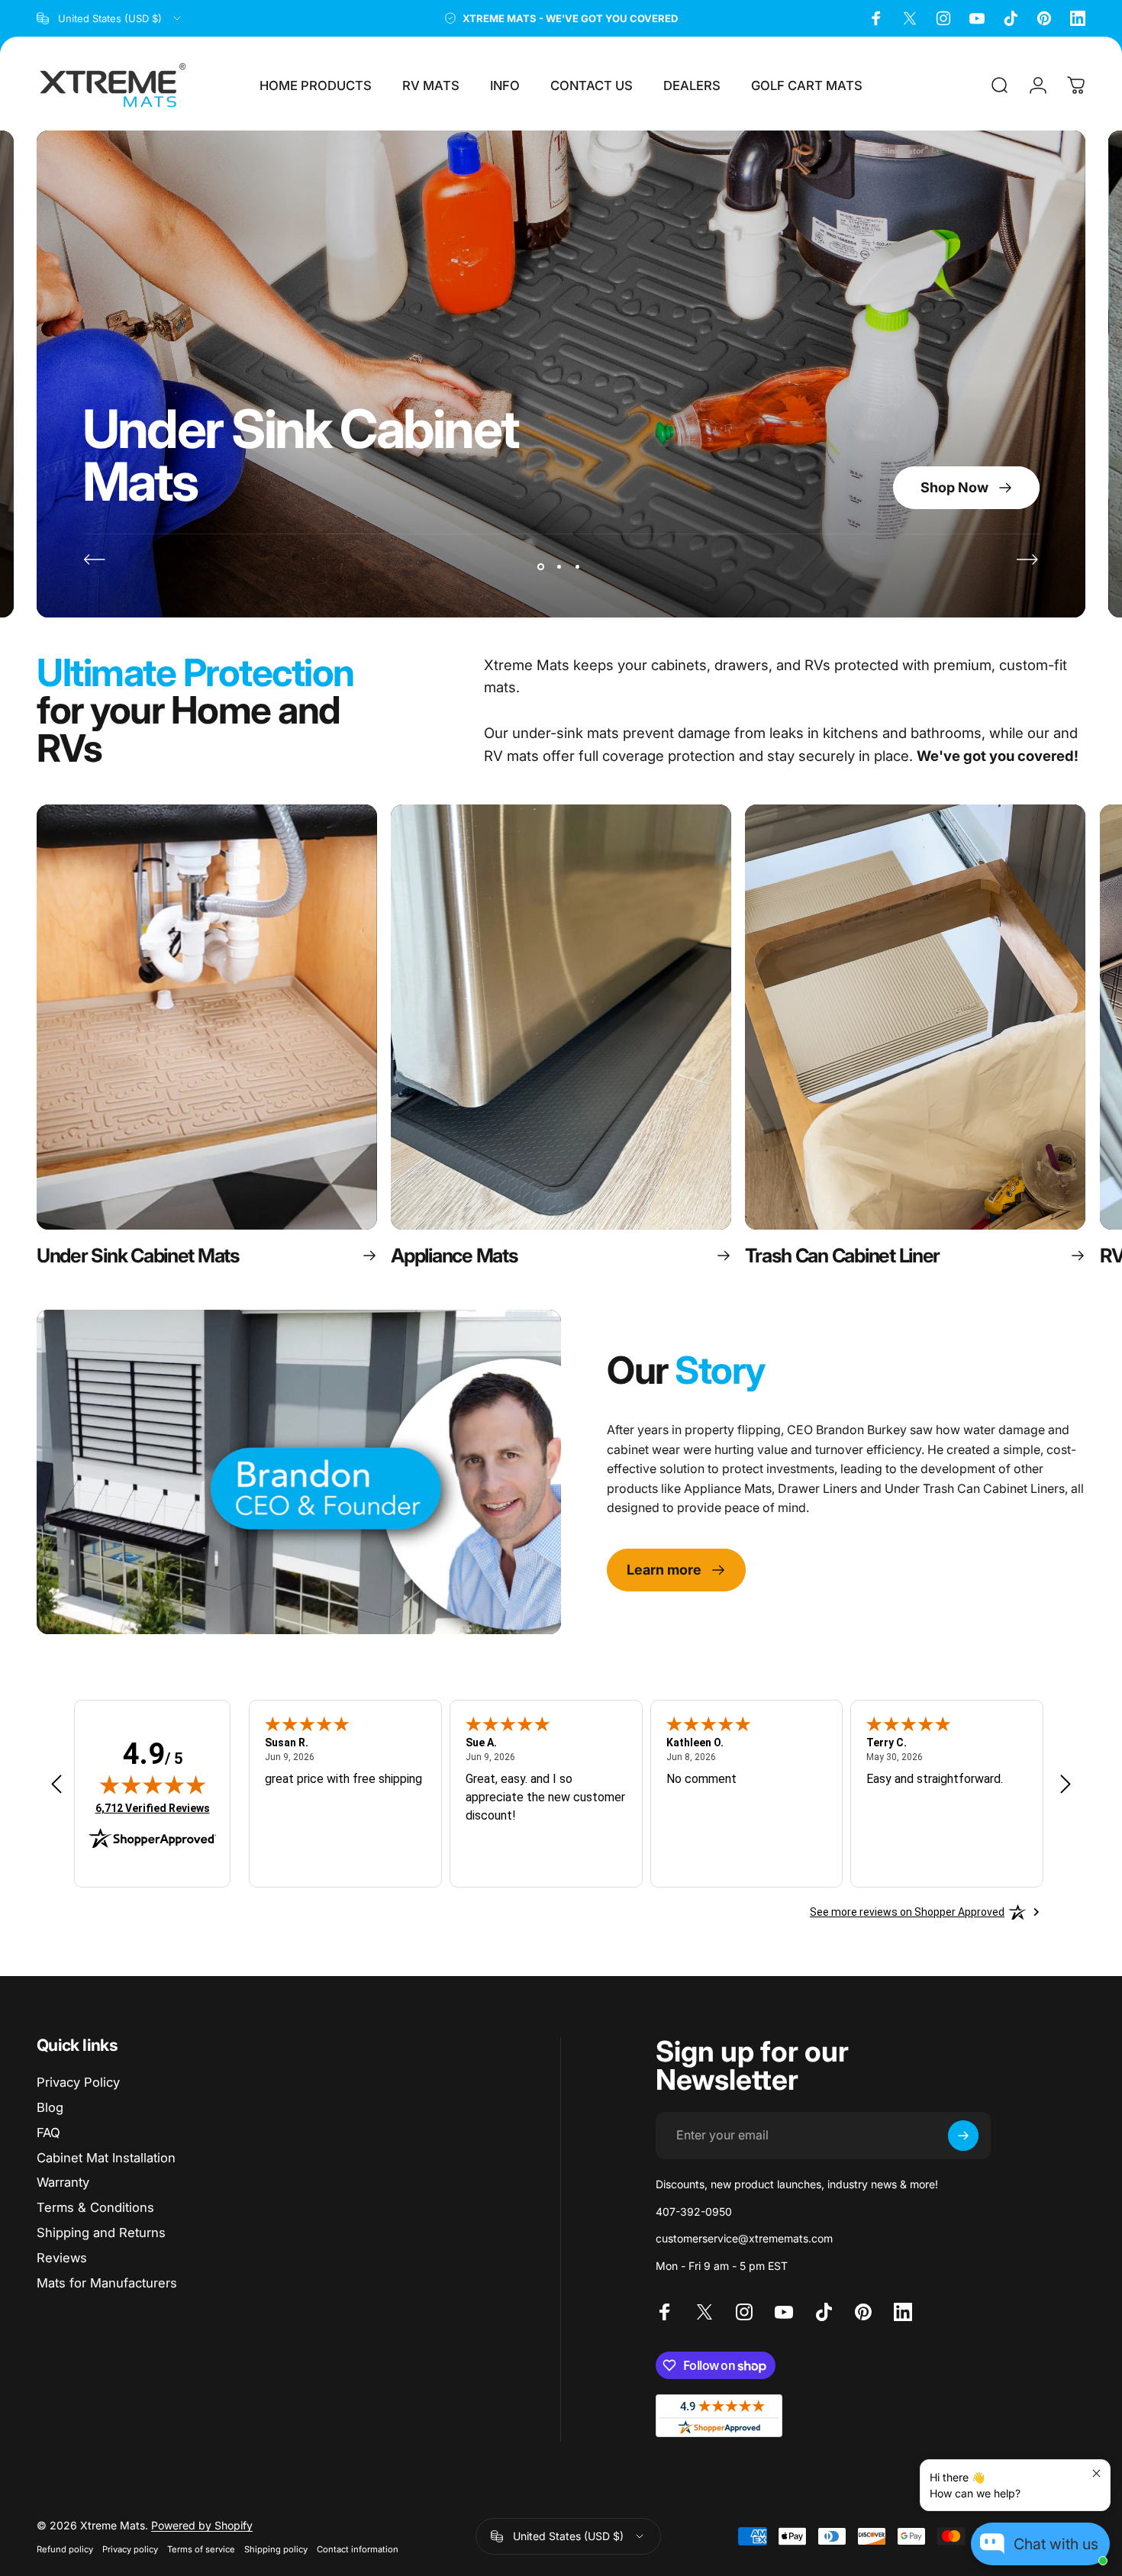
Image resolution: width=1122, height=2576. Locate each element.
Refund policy (65, 2549)
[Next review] (1066, 1783)
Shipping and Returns (101, 2233)
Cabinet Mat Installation (106, 2158)
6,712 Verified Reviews (153, 1808)
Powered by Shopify (202, 2525)
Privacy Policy (78, 2082)
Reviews (62, 2258)
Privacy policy (130, 2549)
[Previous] (95, 559)
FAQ (48, 2133)
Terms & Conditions (95, 2207)
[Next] (1027, 559)
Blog (50, 2107)
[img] (153, 1785)
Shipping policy (276, 2549)
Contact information (358, 2549)
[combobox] (110, 18)
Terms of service (201, 2549)
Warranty (63, 2182)
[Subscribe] (963, 2136)
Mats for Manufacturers (107, 2283)
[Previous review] (56, 1783)
